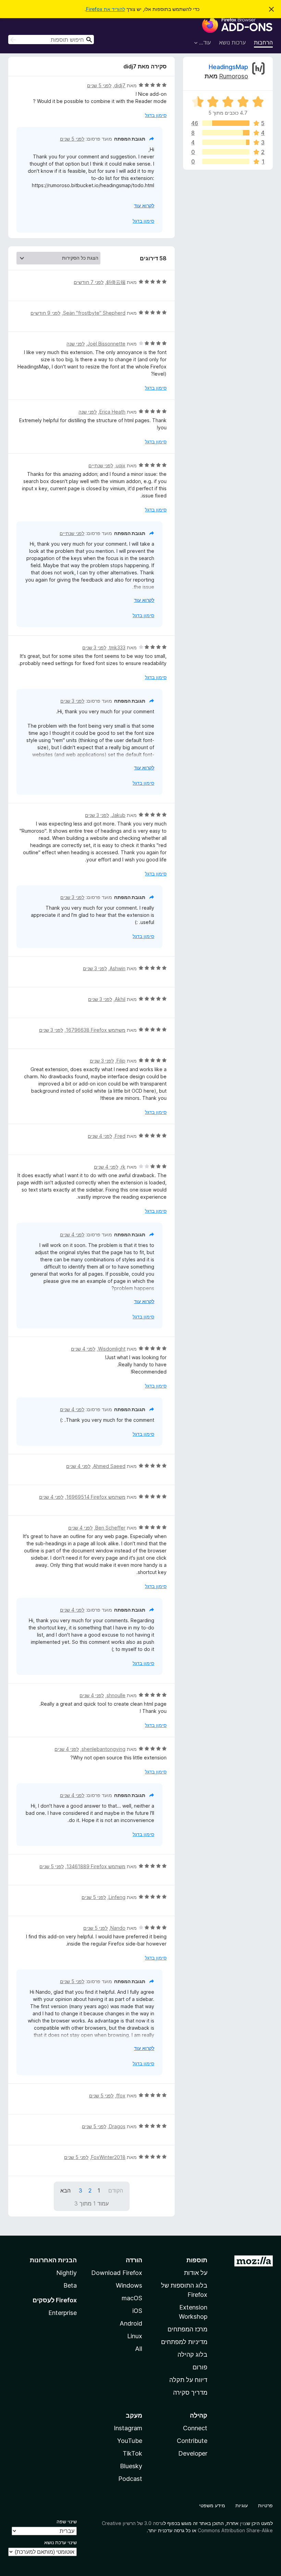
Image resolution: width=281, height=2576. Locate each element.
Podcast (130, 2479)
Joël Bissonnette (106, 344)
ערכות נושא (232, 42)
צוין (243, 2523)
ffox (121, 2096)
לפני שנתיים (101, 465)
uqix (121, 465)
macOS (132, 2298)
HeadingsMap (228, 67)
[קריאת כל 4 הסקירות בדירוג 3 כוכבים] (226, 142)
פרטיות (265, 2505)
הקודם (116, 2190)
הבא (65, 2190)
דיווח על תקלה (188, 2380)
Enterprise (63, 2313)
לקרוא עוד (144, 205)
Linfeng (117, 1897)
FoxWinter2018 (108, 2157)
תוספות (197, 2260)
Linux (135, 2336)
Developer (193, 2453)
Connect (195, 2428)
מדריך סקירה (190, 2392)
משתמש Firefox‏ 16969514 (96, 1497)
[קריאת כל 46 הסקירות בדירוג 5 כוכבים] (226, 123)
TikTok (132, 2453)
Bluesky (131, 2466)
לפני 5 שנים (99, 85)
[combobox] (51, 40)
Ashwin (118, 968)
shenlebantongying (103, 1749)
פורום (200, 2367)
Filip (121, 1061)
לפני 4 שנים (100, 1136)
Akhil (120, 999)
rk (123, 1167)
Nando (118, 1928)
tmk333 (117, 647)
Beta (70, 2285)
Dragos (117, 2126)
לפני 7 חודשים (89, 282)
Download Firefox (117, 2273)
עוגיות (242, 2505)
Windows (129, 2285)
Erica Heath (112, 412)
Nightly (66, 2273)
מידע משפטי (212, 2505)
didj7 (120, 85)
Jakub (119, 815)
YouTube (130, 2441)
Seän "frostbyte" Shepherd (94, 313)
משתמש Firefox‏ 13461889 (96, 1866)
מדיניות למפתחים (184, 2342)
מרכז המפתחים (187, 2329)
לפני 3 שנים (94, 647)
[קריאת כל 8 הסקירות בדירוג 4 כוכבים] (226, 133)
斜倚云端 (116, 282)
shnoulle (116, 1695)
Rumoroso (234, 76)
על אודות (196, 2273)
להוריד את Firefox (106, 9)
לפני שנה (76, 344)
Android (131, 2323)
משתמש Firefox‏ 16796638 (96, 1030)
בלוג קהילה (192, 2354)
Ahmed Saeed (109, 1466)
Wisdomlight (112, 1349)
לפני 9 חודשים (45, 313)
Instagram (128, 2428)
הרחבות (263, 42)
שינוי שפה (67, 2521)
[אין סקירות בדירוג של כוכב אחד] (226, 161)
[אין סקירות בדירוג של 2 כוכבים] (226, 152)
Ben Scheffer (110, 1528)
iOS (137, 2311)
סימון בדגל (156, 115)
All (139, 2349)
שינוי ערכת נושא (60, 2542)
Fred (120, 1136)
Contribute (192, 2441)
